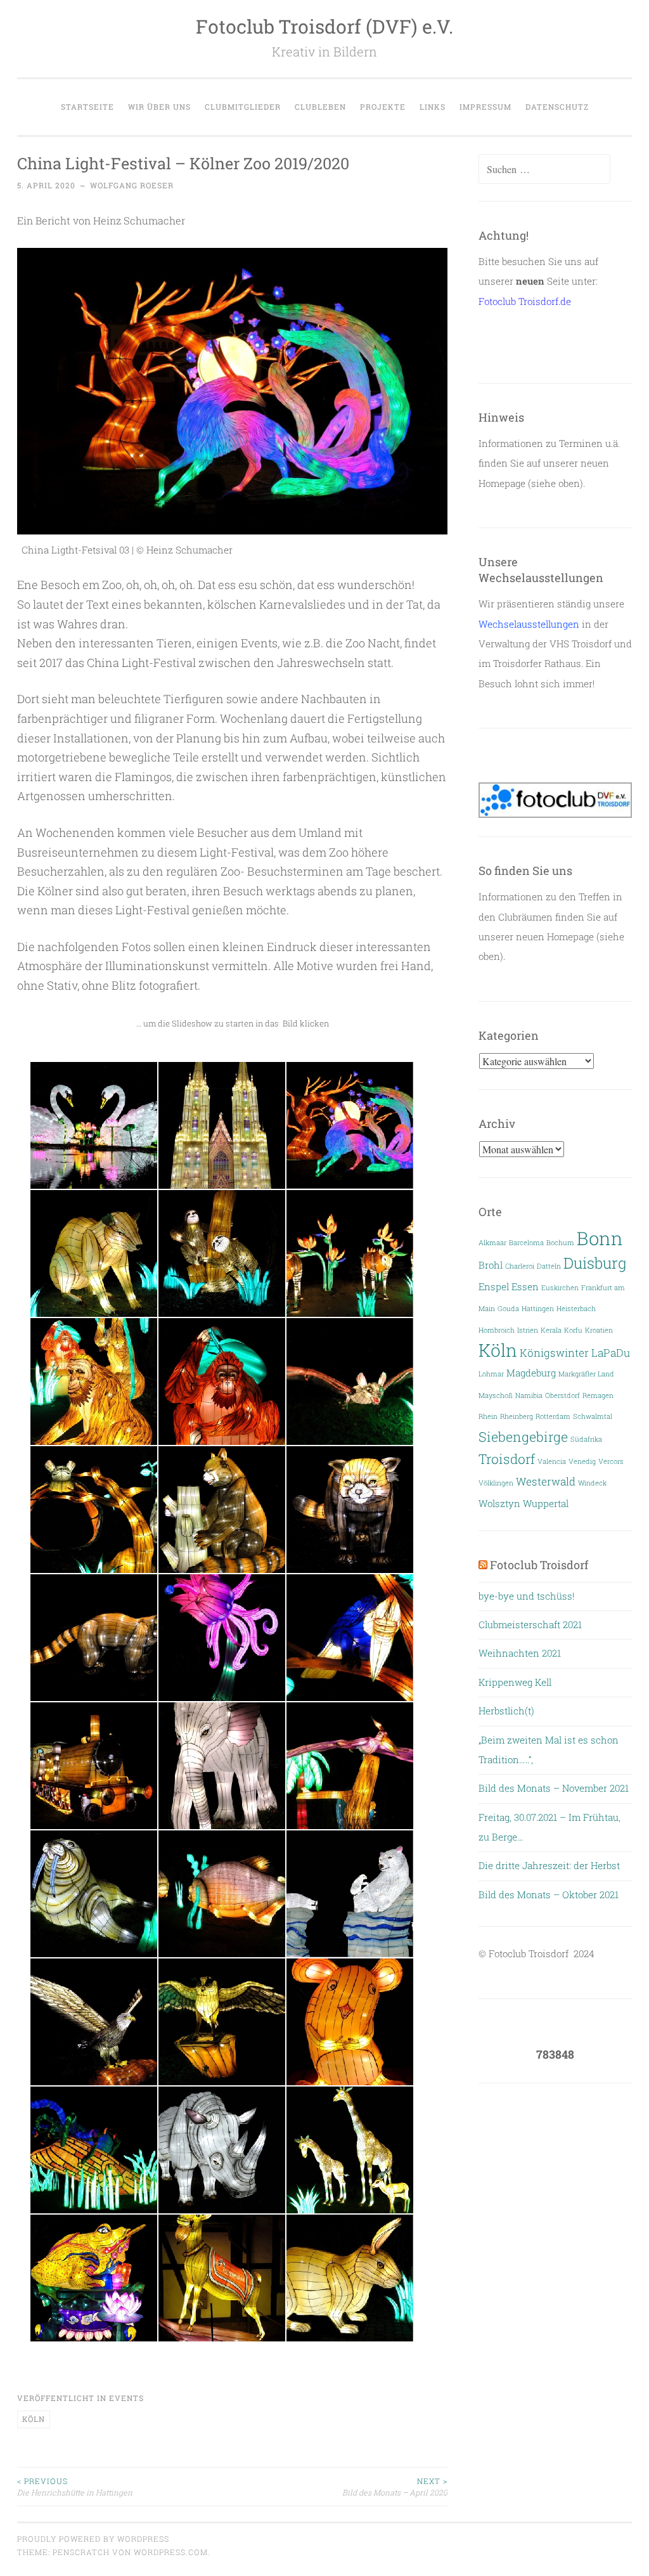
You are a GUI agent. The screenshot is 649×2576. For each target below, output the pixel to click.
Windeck (592, 1483)
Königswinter (554, 1353)
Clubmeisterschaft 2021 (530, 1624)
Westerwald (546, 1481)
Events (126, 2398)
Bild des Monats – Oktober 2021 (549, 1894)
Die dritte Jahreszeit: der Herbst (549, 1865)
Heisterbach (576, 1309)
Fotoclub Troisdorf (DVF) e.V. (324, 26)
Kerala (551, 1330)
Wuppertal (546, 1504)
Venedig (582, 1461)
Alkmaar (492, 1243)
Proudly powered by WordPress (93, 2539)
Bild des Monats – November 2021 (554, 1788)
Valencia (552, 1461)
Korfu (573, 1330)
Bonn (600, 1238)
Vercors (611, 1461)
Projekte (383, 107)
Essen (525, 1287)
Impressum (485, 107)
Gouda (508, 1309)
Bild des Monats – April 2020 (395, 2487)
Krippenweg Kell (515, 1682)
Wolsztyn (499, 1504)
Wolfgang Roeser (132, 185)
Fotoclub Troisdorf (539, 1565)
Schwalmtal (593, 1416)
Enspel (494, 1287)
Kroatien (599, 1330)
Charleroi (520, 1266)
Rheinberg (517, 1416)
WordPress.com (171, 2552)
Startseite (87, 107)
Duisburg (595, 1263)
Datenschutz (557, 107)
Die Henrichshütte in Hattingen (75, 2487)
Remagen (598, 1395)
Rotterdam (553, 1416)
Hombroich (497, 1330)
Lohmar (491, 1374)
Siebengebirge (523, 1437)
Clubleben (320, 107)
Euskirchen (560, 1288)
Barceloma (526, 1243)
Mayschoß (496, 1395)
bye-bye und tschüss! (526, 1596)
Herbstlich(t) (506, 1711)
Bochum (560, 1243)
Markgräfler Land (586, 1374)
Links (433, 107)
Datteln (549, 1266)
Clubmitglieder (243, 107)
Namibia (529, 1395)
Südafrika (586, 1439)
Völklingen (496, 1483)
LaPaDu (611, 1353)
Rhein (488, 1416)
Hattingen (538, 1309)
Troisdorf (507, 1459)
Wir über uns (159, 107)
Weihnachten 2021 (520, 1653)
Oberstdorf (562, 1395)
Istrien (528, 1330)
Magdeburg (531, 1373)
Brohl (491, 1265)
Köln (34, 2419)
